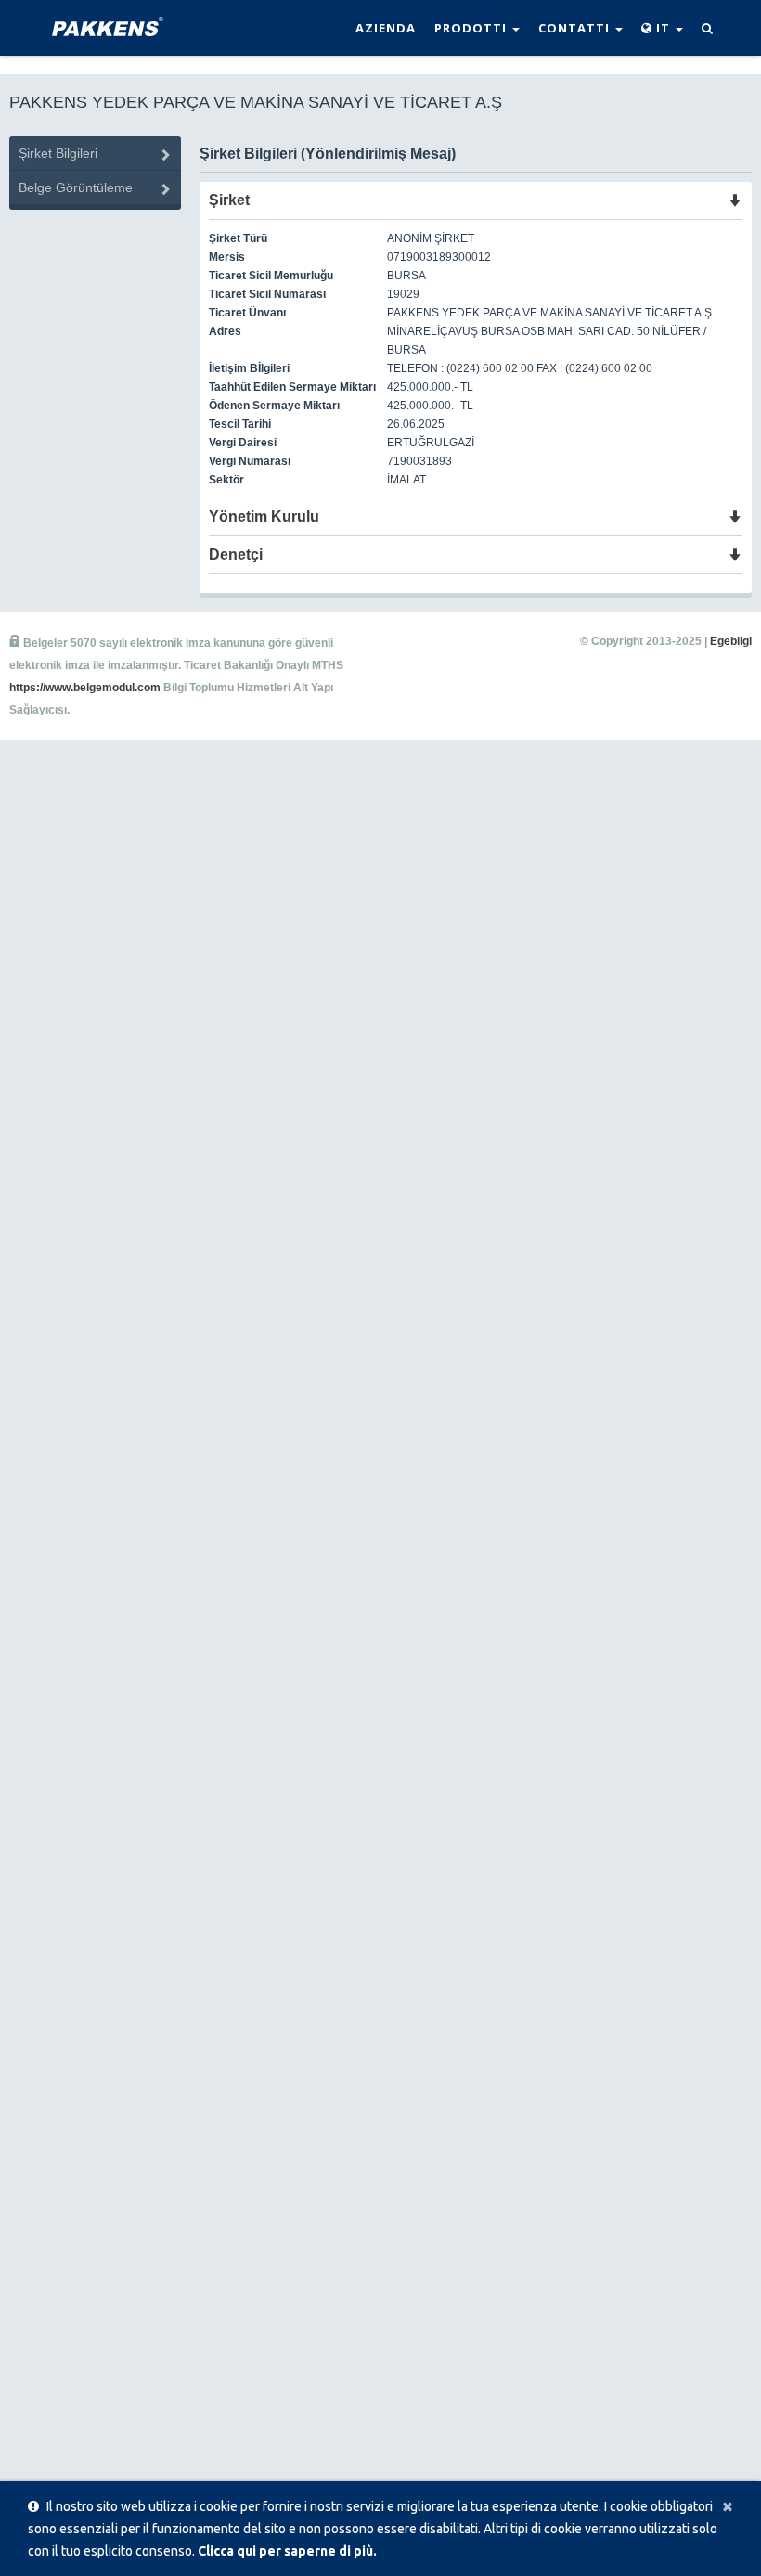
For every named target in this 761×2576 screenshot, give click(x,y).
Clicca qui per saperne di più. (287, 2551)
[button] (662, 28)
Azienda (386, 28)
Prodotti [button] (472, 28)
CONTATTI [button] (576, 28)
